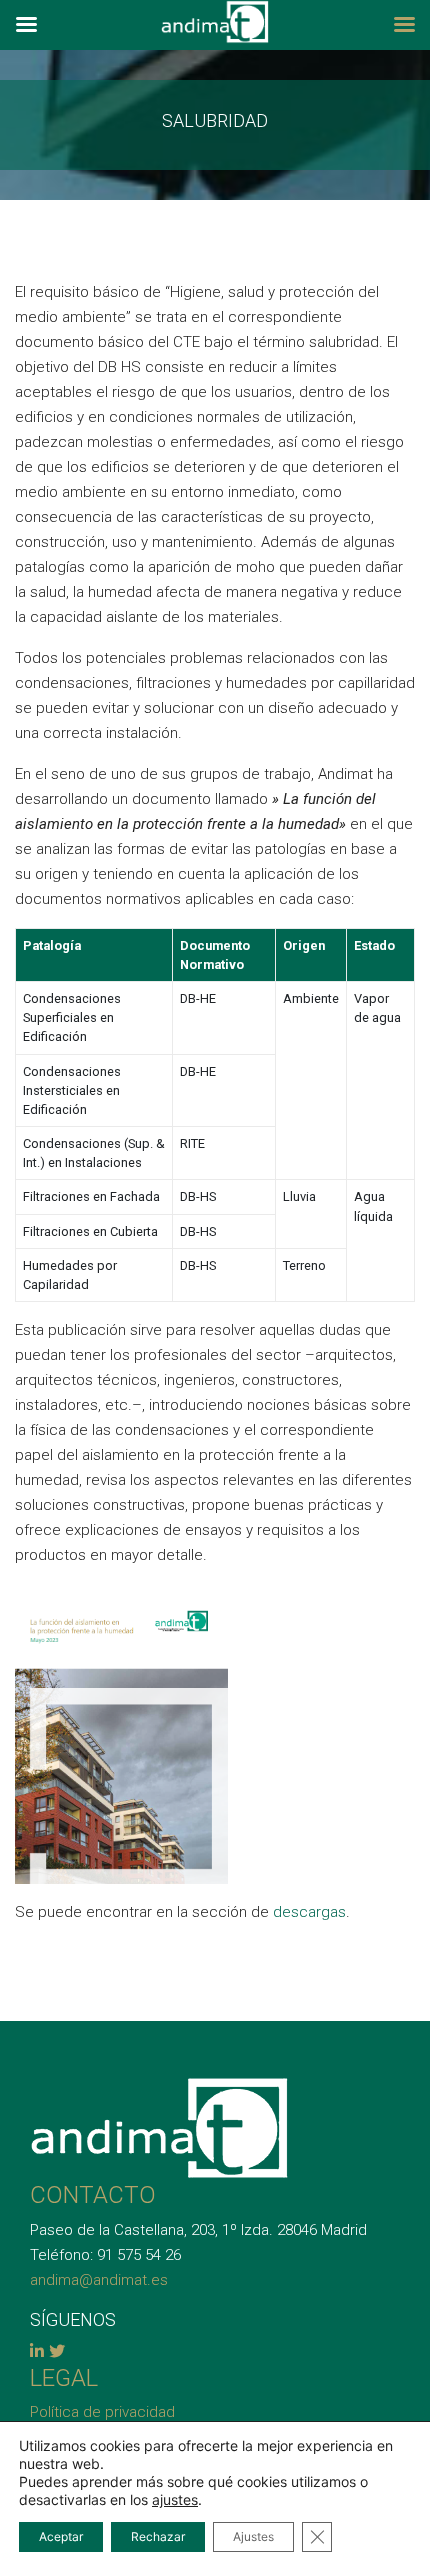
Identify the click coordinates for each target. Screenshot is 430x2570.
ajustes (175, 2499)
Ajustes (253, 2536)
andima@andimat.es (99, 2280)
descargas (309, 1912)
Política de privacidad (102, 2412)
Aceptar (61, 2536)
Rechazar (158, 2536)
